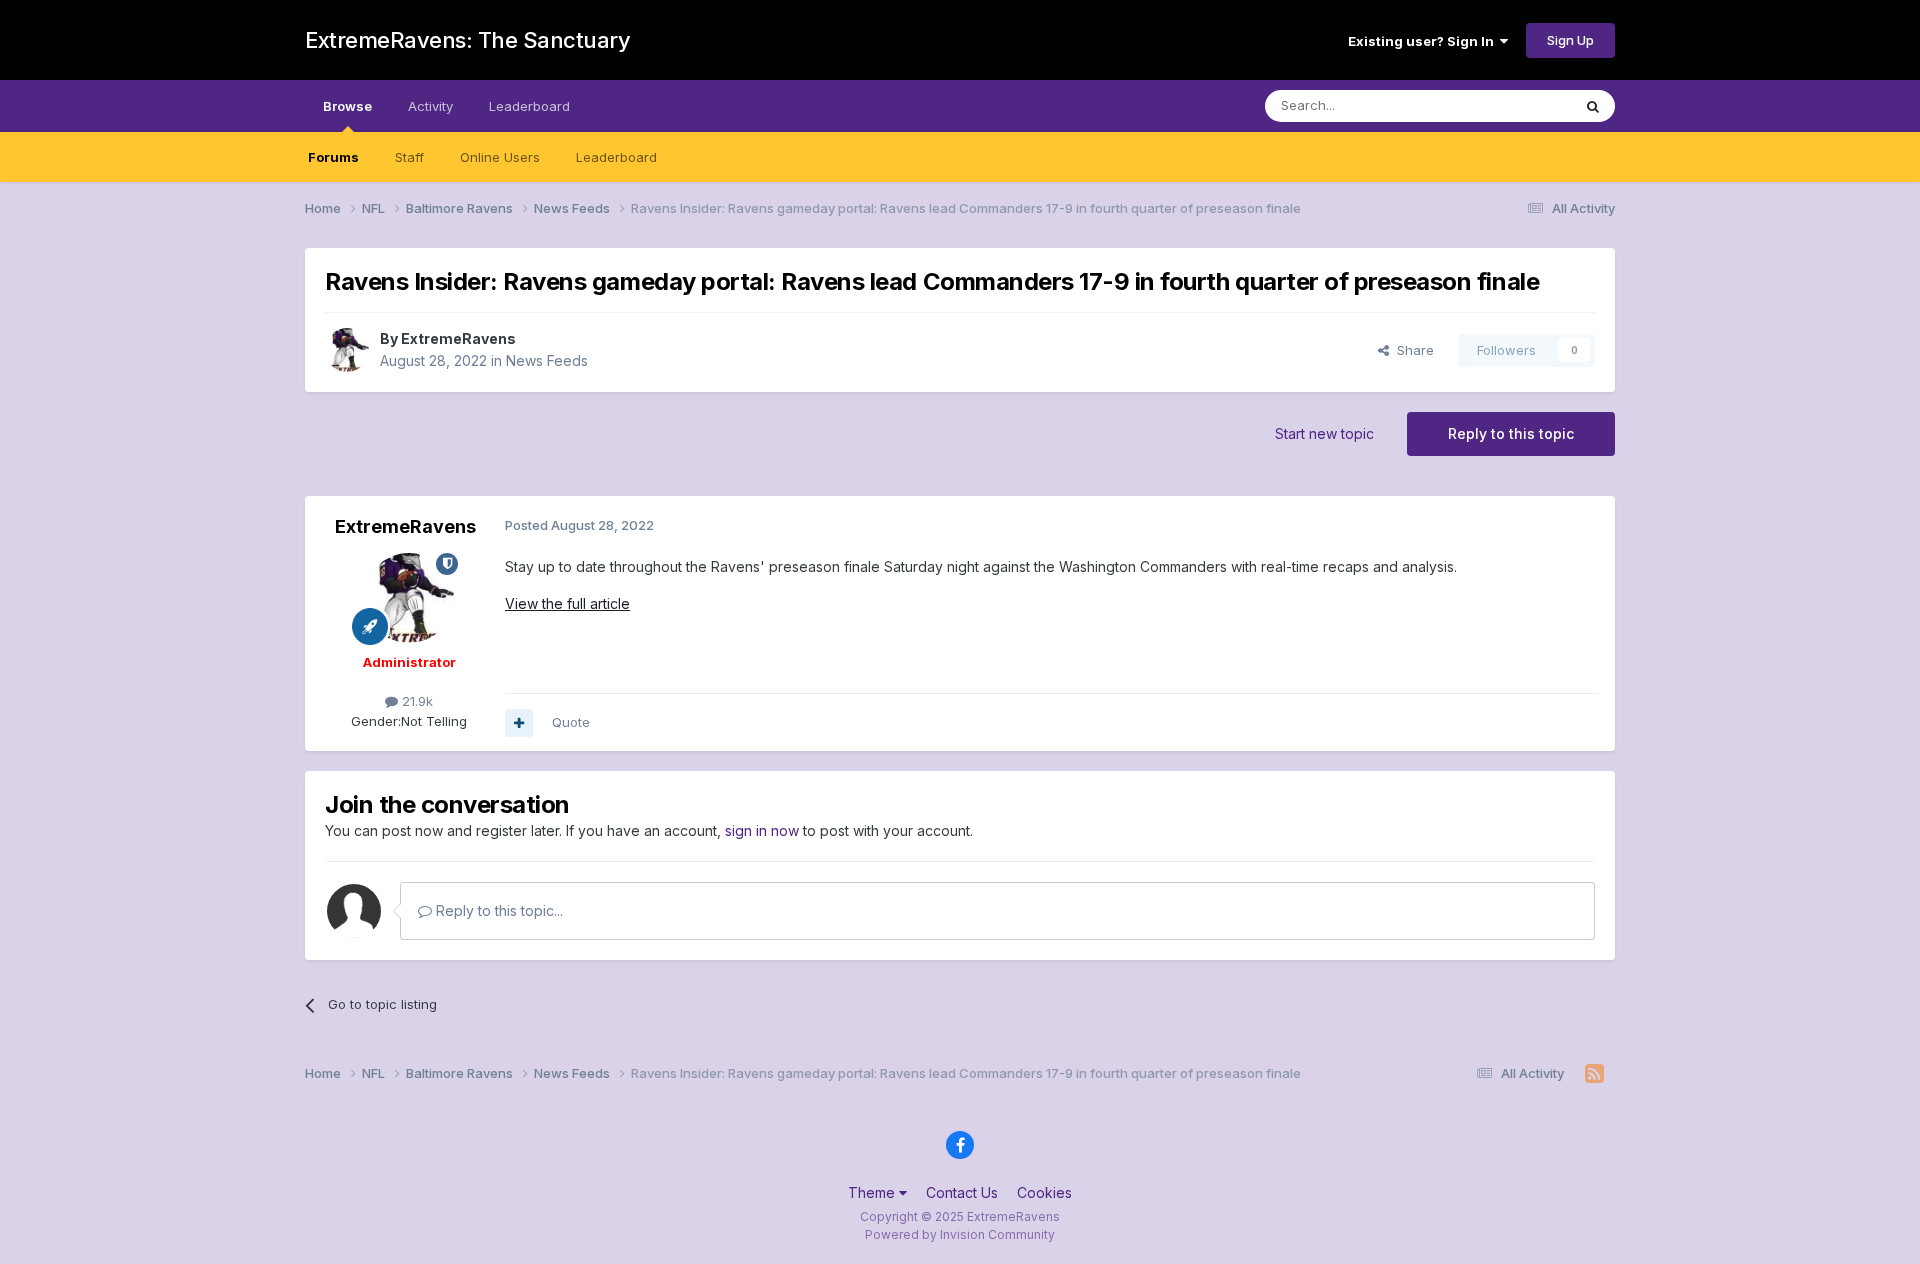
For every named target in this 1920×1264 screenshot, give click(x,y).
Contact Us (962, 1192)
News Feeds (547, 360)
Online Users (500, 157)
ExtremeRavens (458, 338)
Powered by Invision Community (960, 1234)
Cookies (1044, 1192)
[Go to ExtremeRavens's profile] (347, 350)
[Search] (1593, 106)
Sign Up (1570, 40)
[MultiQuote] (519, 723)
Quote (571, 722)
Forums (333, 157)
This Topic (1512, 105)
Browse (347, 106)
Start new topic (1324, 433)
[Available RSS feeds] (1594, 1074)
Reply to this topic (1511, 433)
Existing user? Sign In (1424, 41)
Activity (430, 106)
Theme (873, 1192)
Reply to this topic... (497, 910)
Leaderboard (616, 157)
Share (1411, 350)
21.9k (415, 701)
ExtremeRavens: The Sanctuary (467, 40)
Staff (409, 157)
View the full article (567, 603)
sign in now (762, 830)
